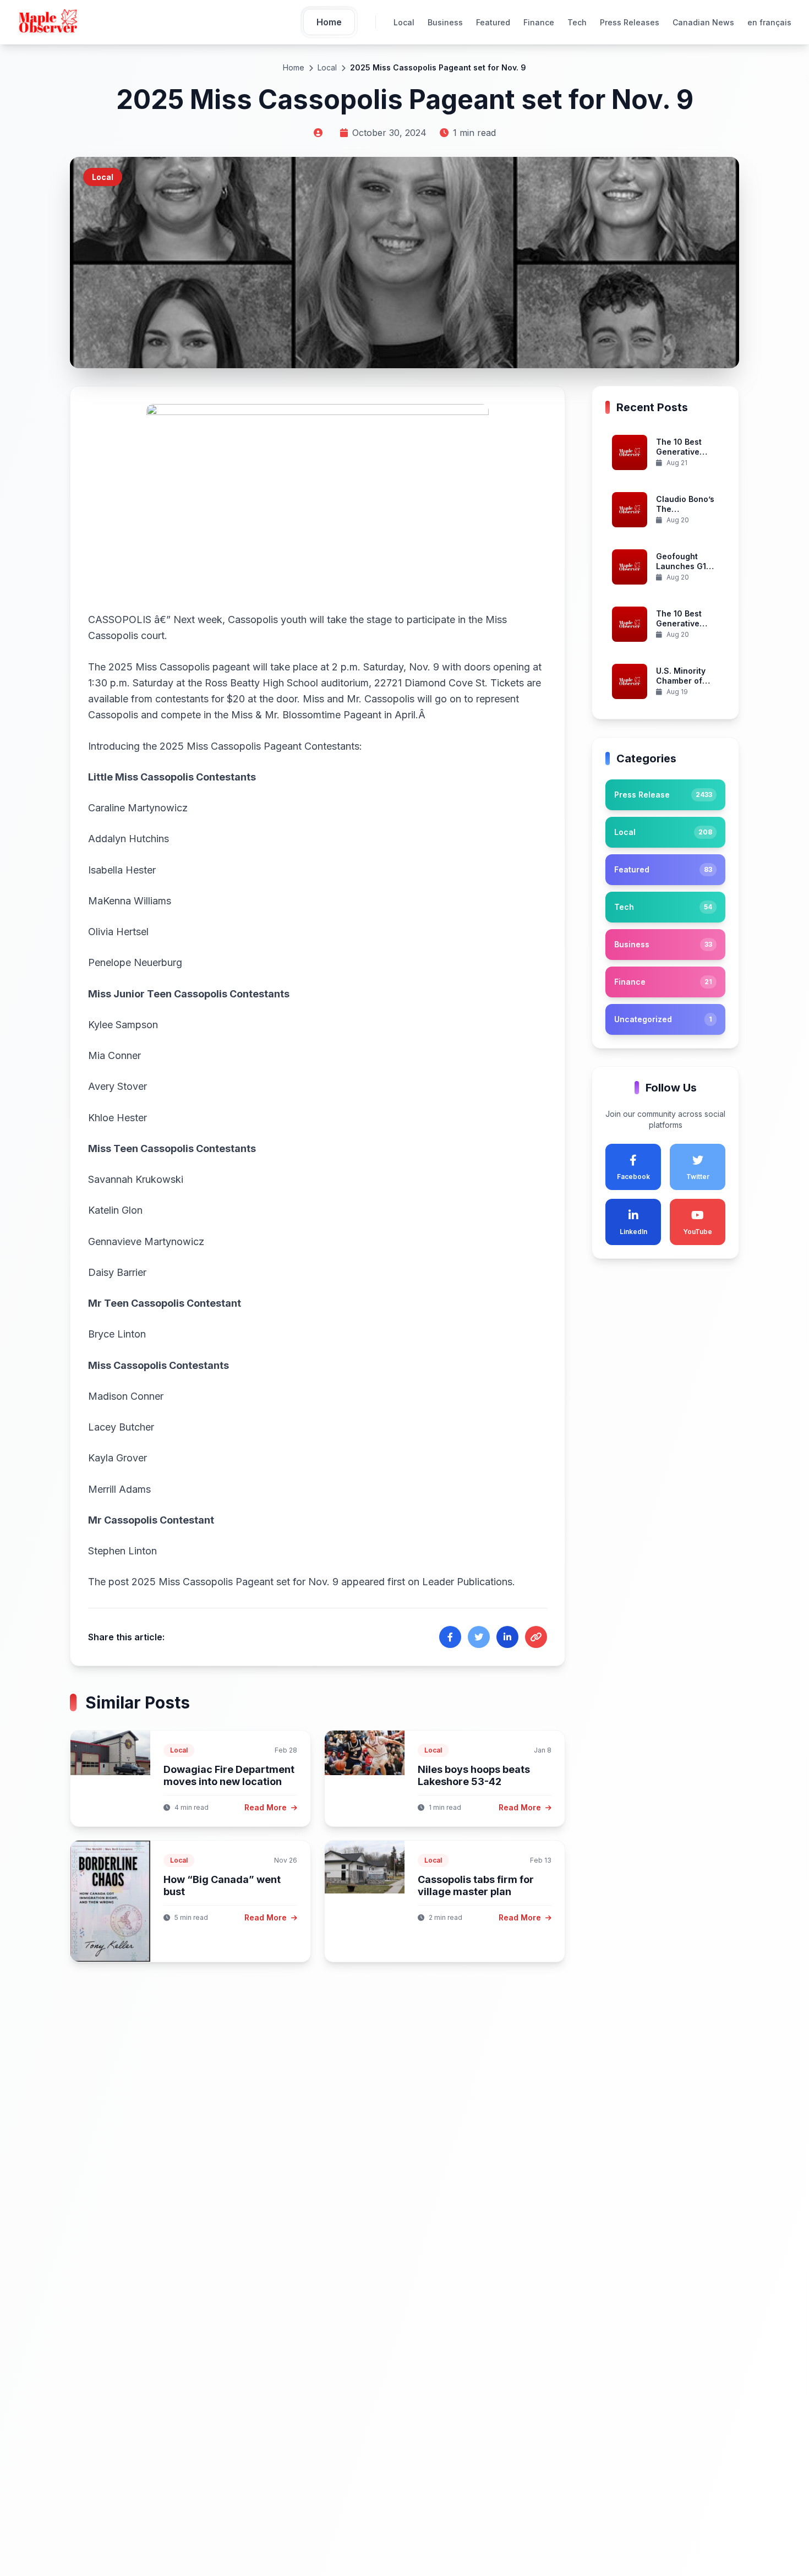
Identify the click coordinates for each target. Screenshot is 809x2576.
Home (294, 67)
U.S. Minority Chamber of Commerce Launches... (681, 686)
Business (445, 22)
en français (769, 22)
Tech (577, 22)
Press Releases (630, 22)
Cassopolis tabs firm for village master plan (476, 1886)
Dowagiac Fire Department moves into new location (229, 1776)
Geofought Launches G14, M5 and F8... (685, 566)
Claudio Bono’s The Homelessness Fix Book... (685, 514)
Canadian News (703, 22)
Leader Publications (467, 1582)
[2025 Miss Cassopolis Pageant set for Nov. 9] (318, 500)
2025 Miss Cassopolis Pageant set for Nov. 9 (235, 1582)
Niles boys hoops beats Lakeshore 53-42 (474, 1776)
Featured (493, 22)
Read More (267, 1807)
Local (404, 22)
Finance (539, 22)
